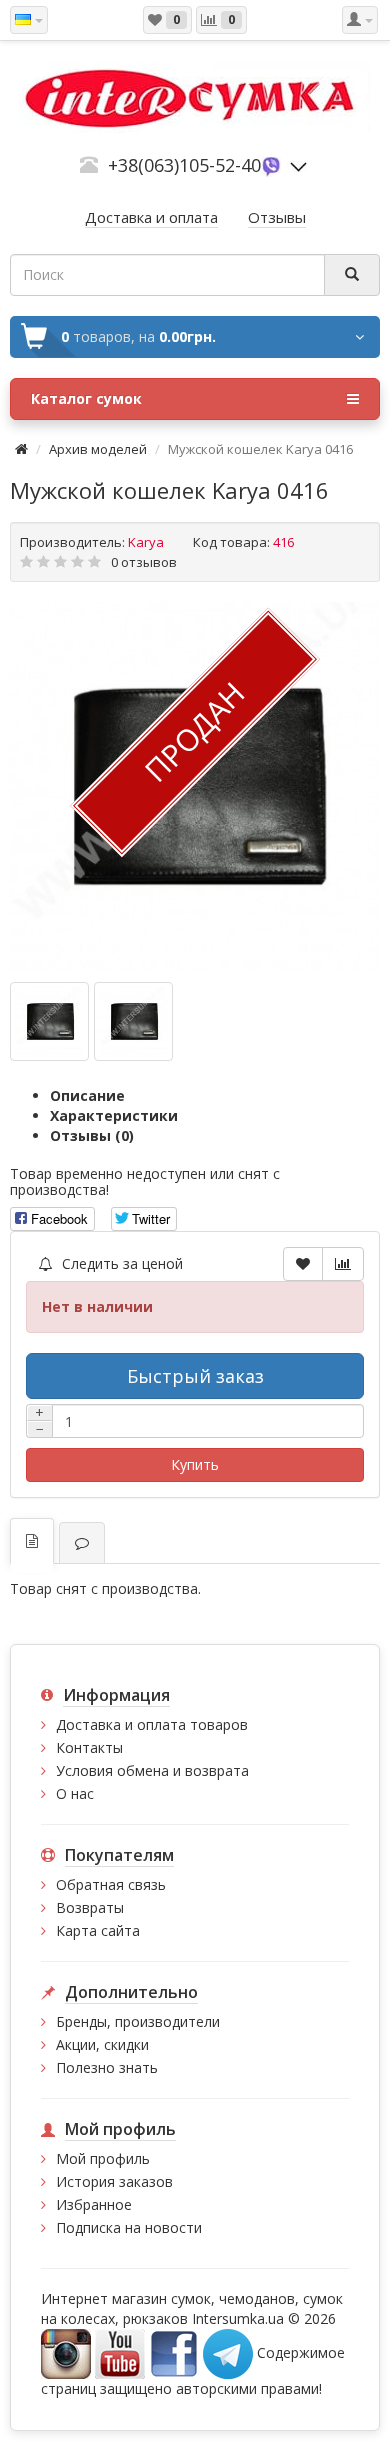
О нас (75, 1793)
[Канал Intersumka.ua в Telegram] (228, 2352)
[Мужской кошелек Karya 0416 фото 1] (133, 1021)
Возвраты (90, 1907)
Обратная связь (111, 1884)
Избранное (94, 2204)
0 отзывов (144, 562)
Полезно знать (107, 2067)
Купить (195, 1464)
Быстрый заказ (195, 1376)
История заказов (114, 2181)
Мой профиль (103, 2158)
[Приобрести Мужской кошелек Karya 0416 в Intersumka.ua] (195, 787)
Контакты (89, 1747)
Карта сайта (98, 1930)
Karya (146, 542)
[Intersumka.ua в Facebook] (174, 2352)
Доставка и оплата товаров (152, 1724)
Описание (87, 1095)
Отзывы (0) (92, 1135)
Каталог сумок (86, 398)
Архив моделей (98, 449)
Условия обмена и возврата (152, 1770)
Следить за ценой (120, 1263)
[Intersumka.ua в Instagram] (66, 2352)
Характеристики (114, 1115)
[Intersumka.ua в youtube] (120, 2352)
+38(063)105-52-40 (184, 165)
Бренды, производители (138, 2021)
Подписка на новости (129, 2227)
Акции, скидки (102, 2044)
